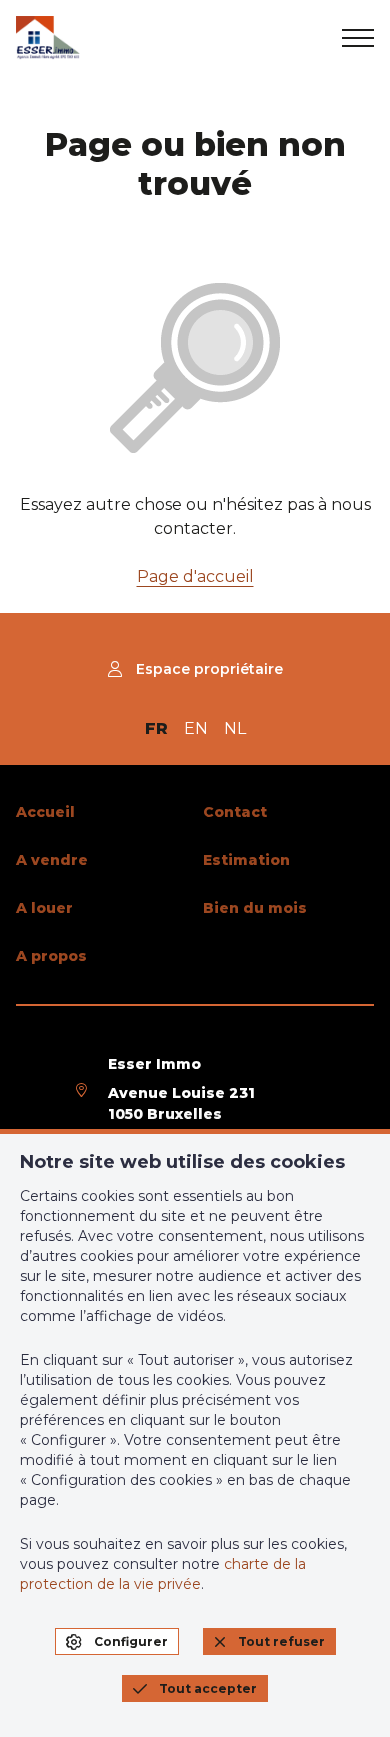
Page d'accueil (195, 576)
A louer (44, 908)
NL (235, 728)
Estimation (246, 860)
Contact (235, 812)
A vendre (52, 860)
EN (196, 728)
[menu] (358, 38)
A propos (51, 956)
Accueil (45, 812)
